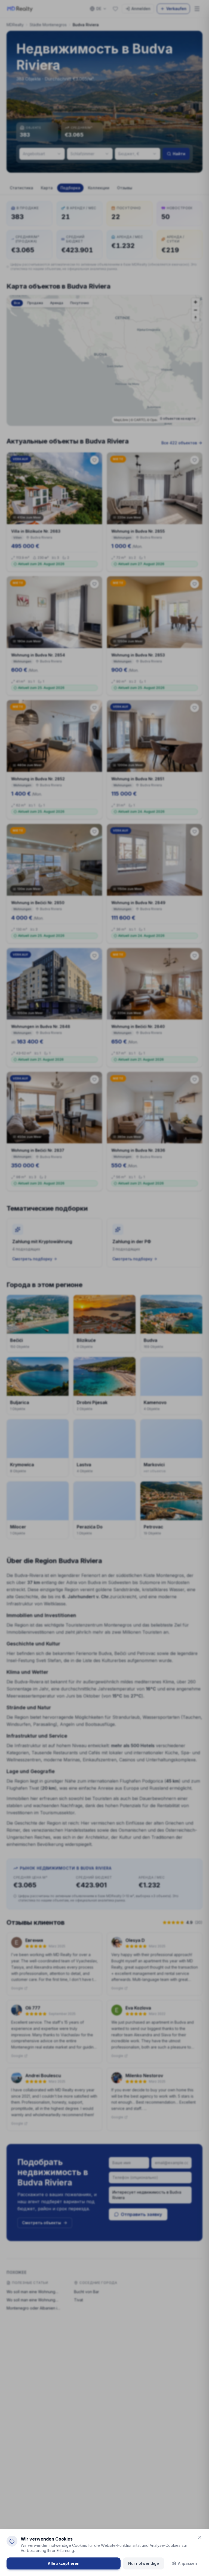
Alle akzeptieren (64, 2563)
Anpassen (188, 2563)
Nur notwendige (144, 2563)
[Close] (200, 2537)
